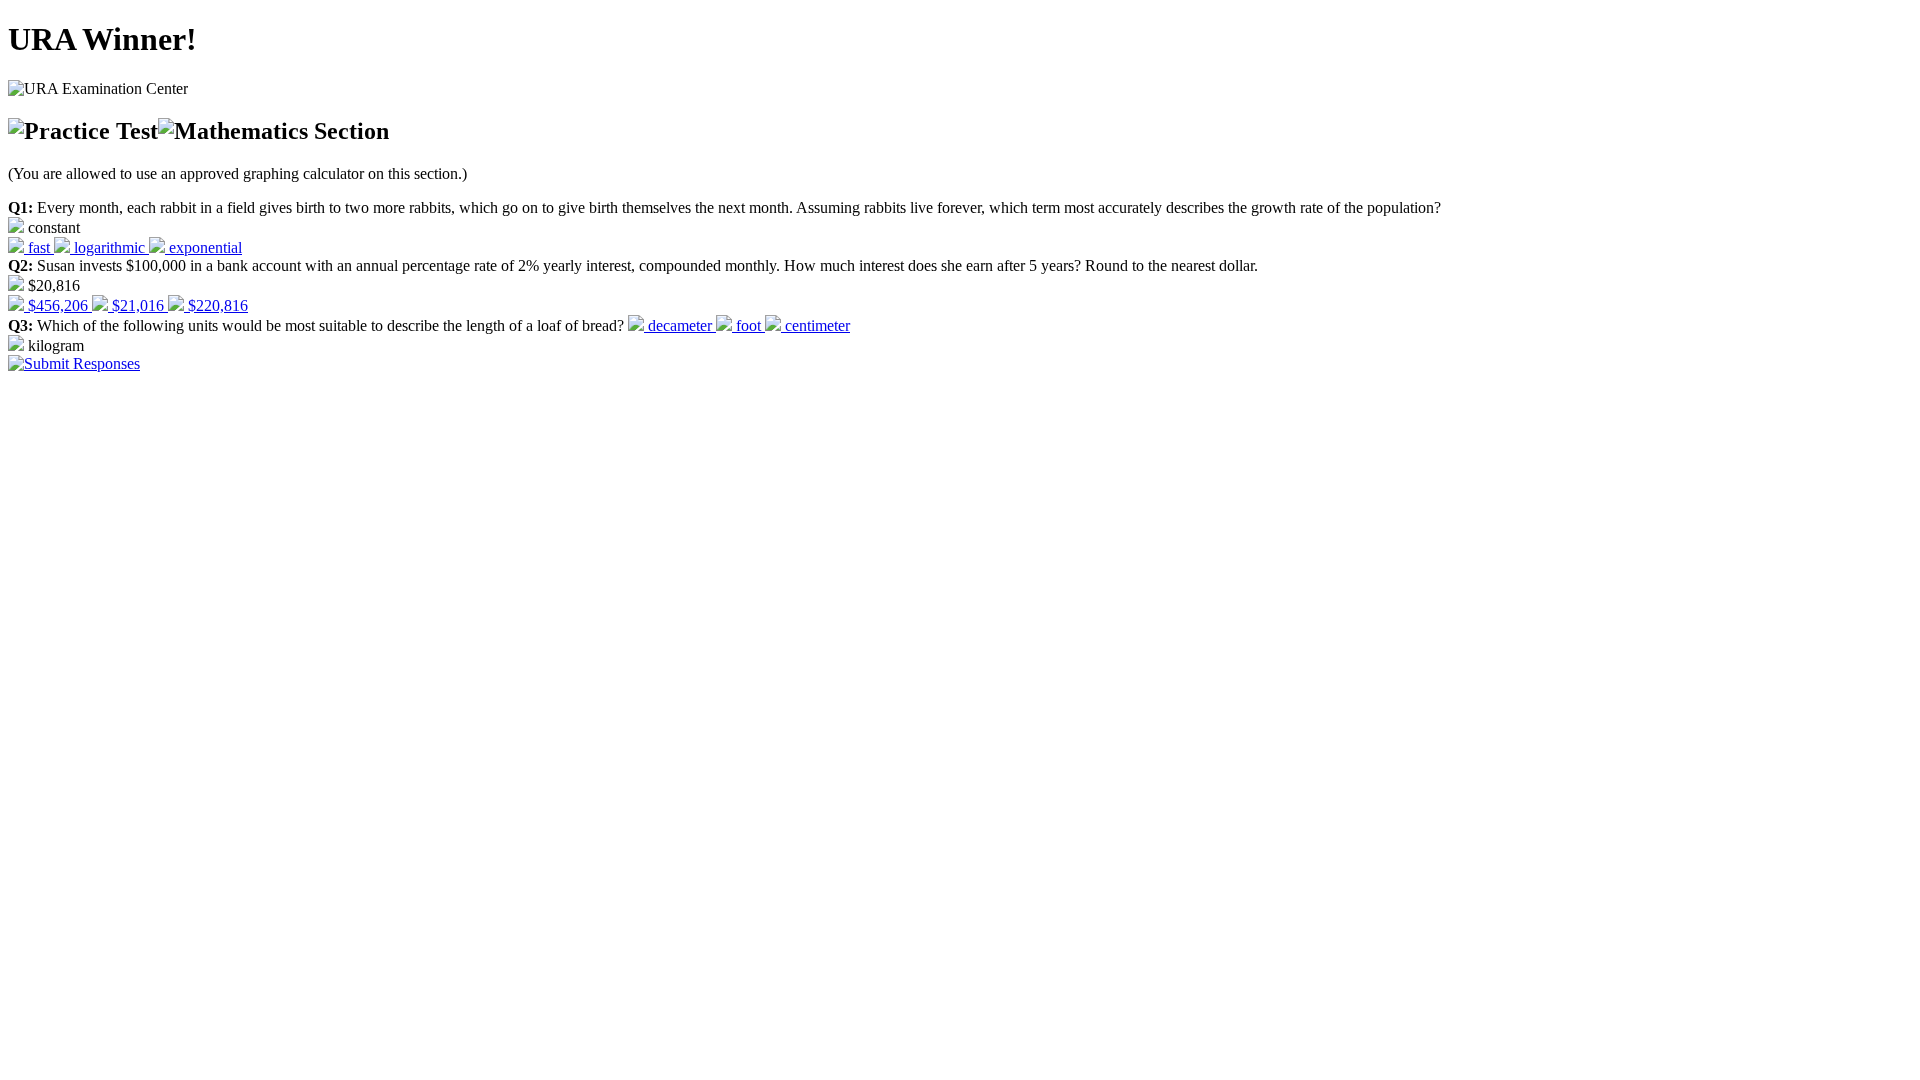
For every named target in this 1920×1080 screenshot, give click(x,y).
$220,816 (216, 305)
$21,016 (138, 305)
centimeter (815, 325)
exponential (203, 247)
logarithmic (109, 247)
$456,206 (58, 305)
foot (748, 325)
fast (39, 247)
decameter (680, 325)
